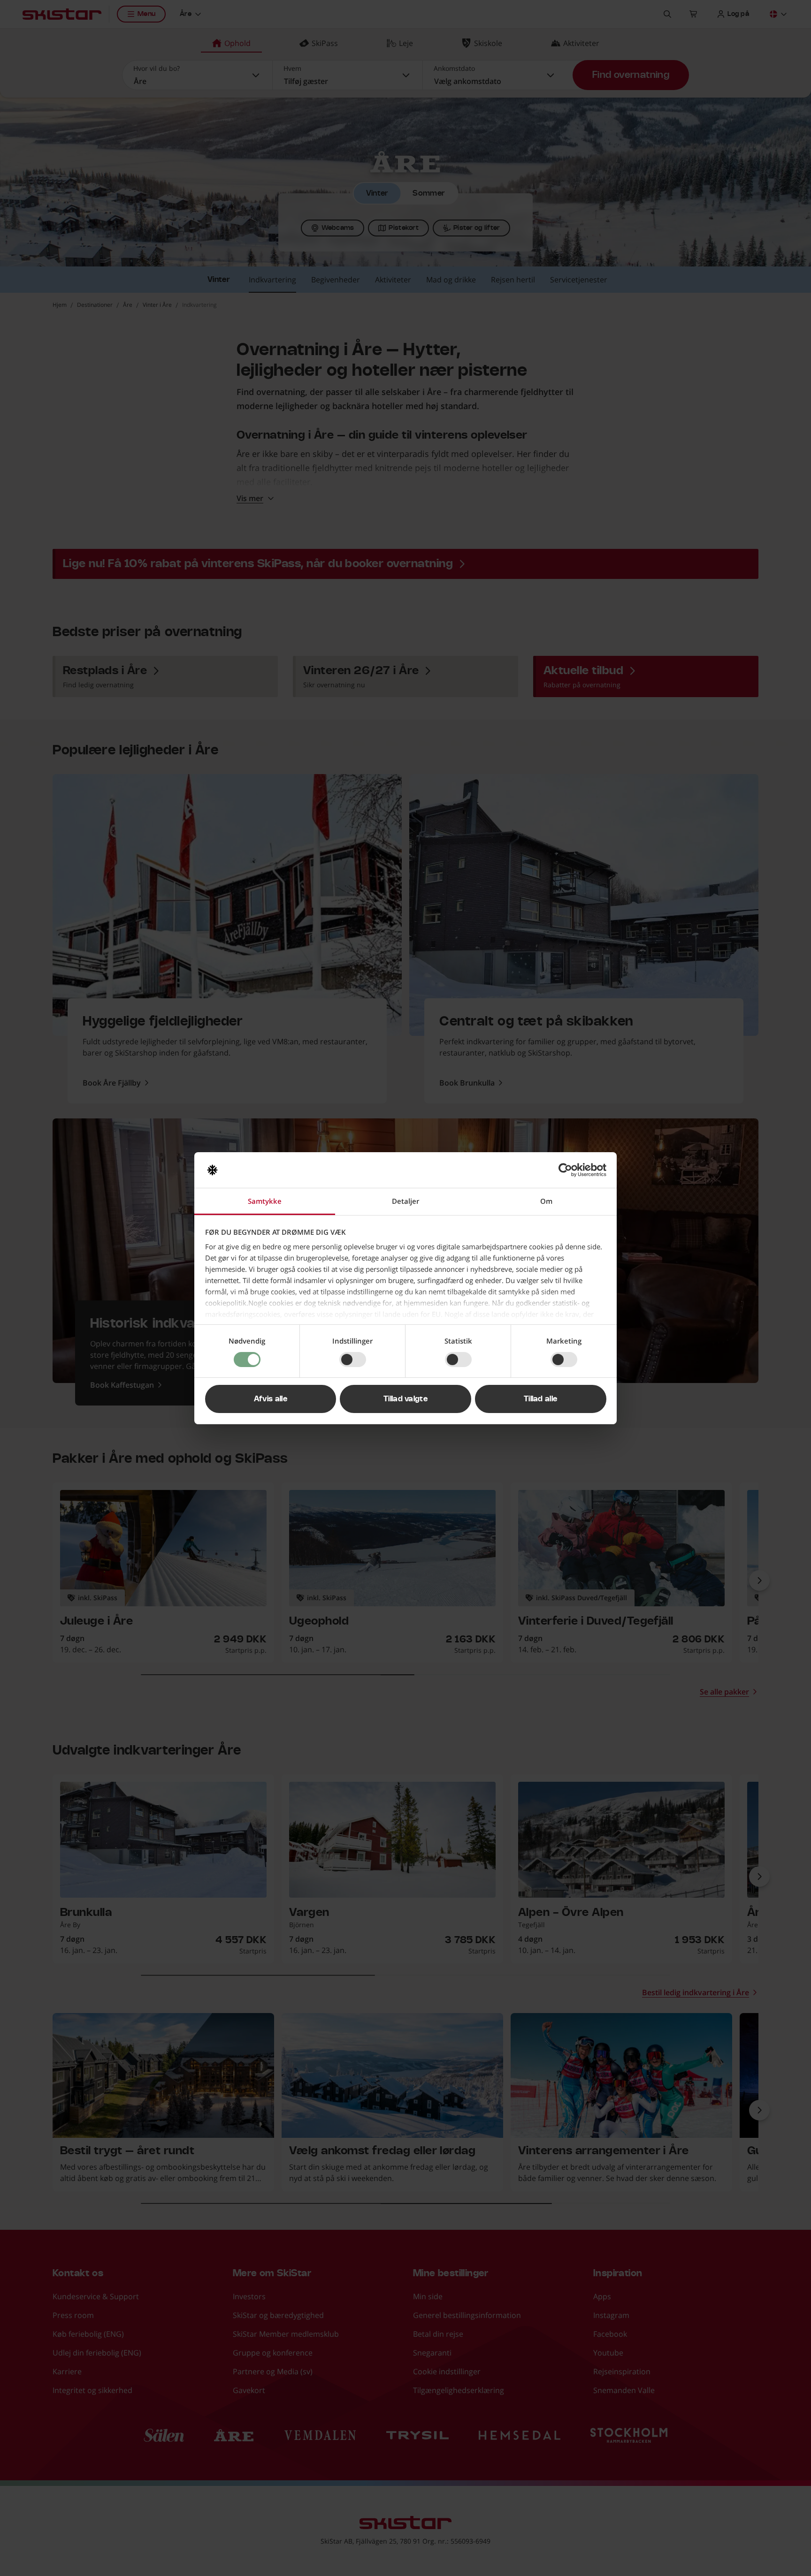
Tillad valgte (405, 1399)
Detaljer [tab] (405, 1201)
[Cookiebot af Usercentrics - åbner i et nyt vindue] (565, 1170)
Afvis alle (271, 1399)
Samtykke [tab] (265, 1201)
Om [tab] (546, 1201)
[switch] (353, 1360)
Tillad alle (541, 1399)
